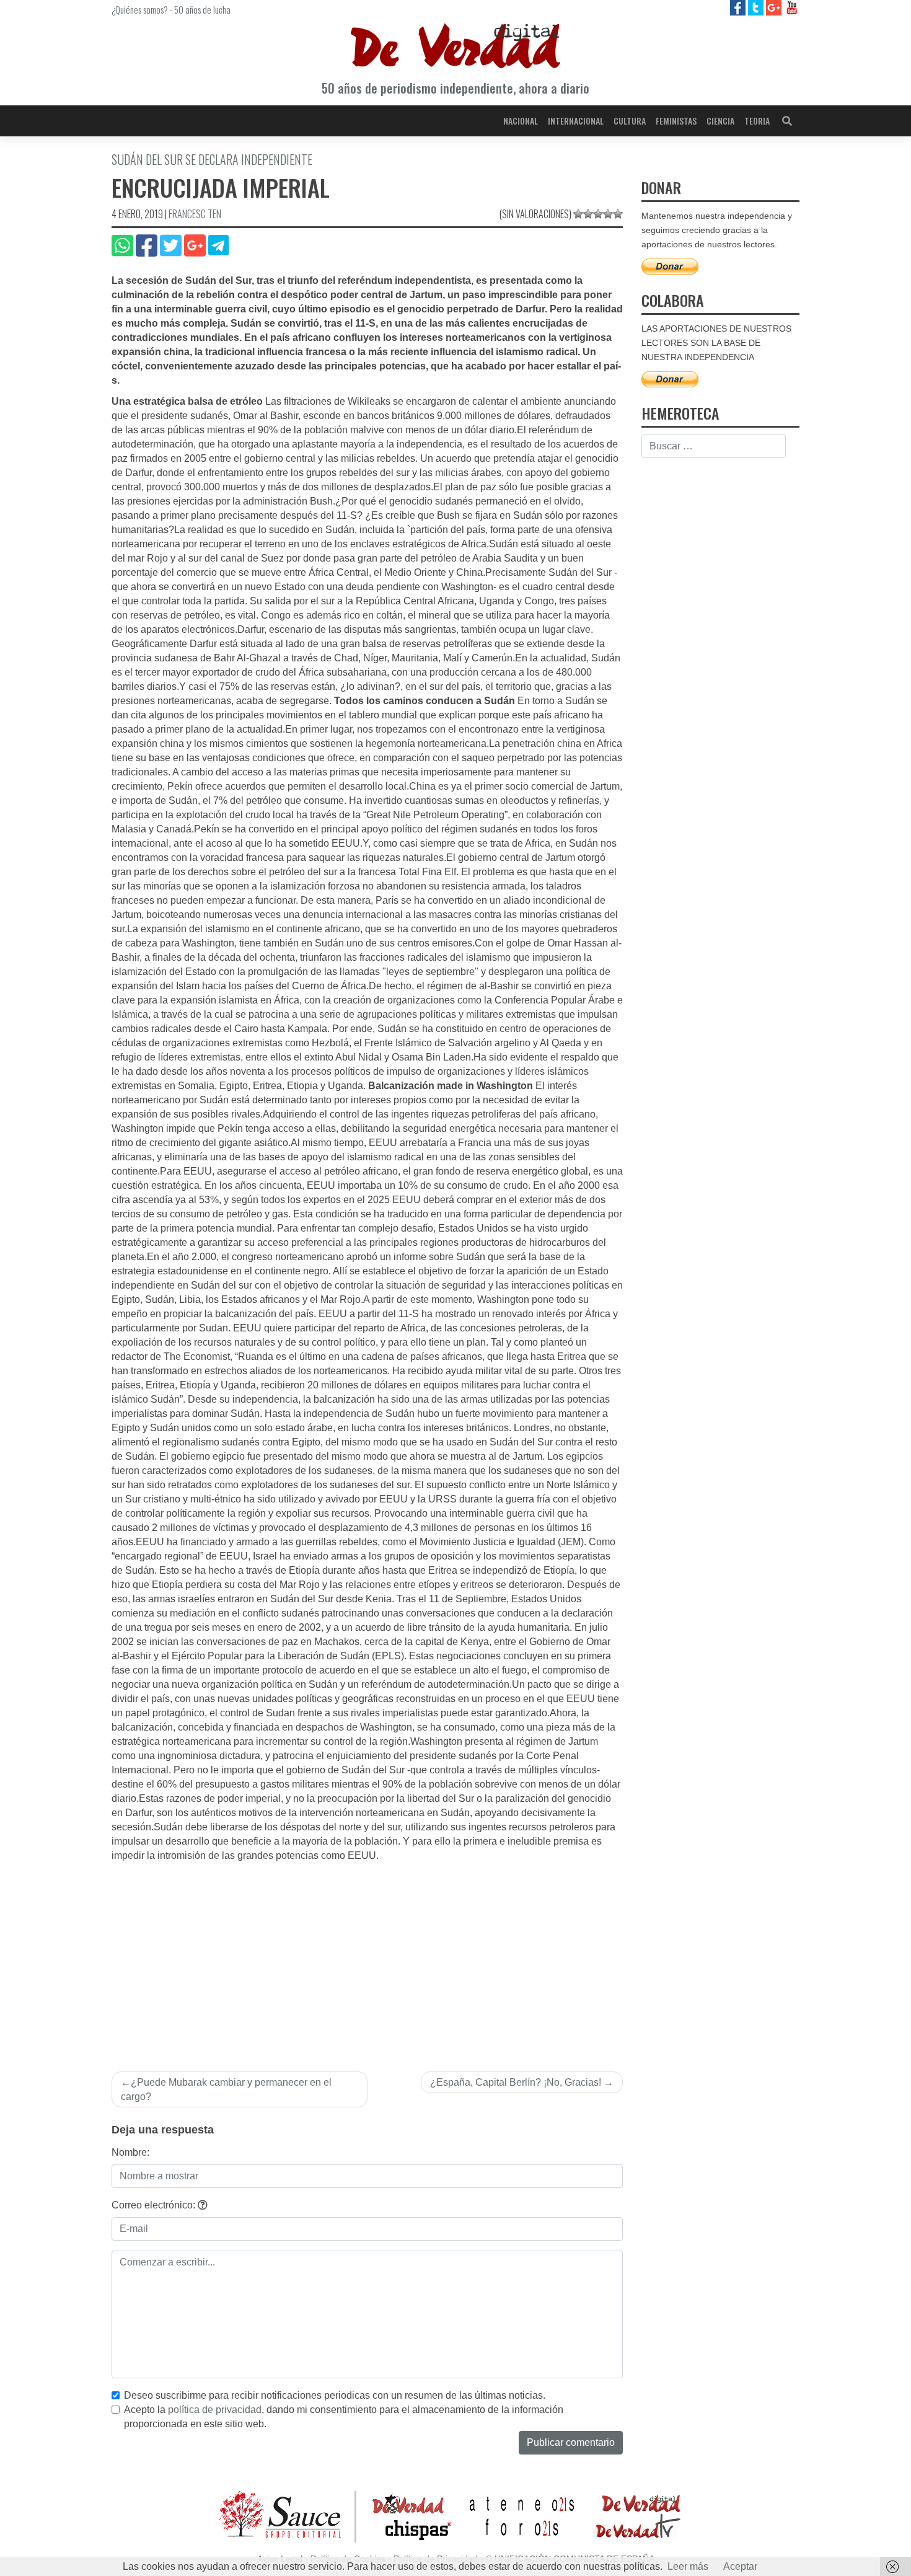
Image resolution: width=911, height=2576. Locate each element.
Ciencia (720, 121)
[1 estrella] (578, 214)
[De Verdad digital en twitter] (757, 7)
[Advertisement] (367, 1956)
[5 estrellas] (618, 214)
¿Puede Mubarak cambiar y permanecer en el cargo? (226, 2089)
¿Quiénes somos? (140, 9)
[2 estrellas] (588, 214)
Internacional (576, 121)
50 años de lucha (202, 9)
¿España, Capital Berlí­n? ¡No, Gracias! (516, 2082)
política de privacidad (215, 2410)
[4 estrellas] (608, 214)
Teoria (757, 121)
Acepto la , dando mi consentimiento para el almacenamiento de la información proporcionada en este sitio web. (344, 2417)
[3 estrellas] (598, 214)
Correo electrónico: (155, 2205)
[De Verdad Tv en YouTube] (792, 7)
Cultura (630, 121)
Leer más (688, 2566)
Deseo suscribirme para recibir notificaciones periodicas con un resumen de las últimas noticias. (335, 2395)
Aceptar (740, 2566)
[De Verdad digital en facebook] (739, 7)
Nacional (521, 121)
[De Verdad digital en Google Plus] (775, 7)
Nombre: (130, 2152)
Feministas (676, 121)
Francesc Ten (195, 214)
